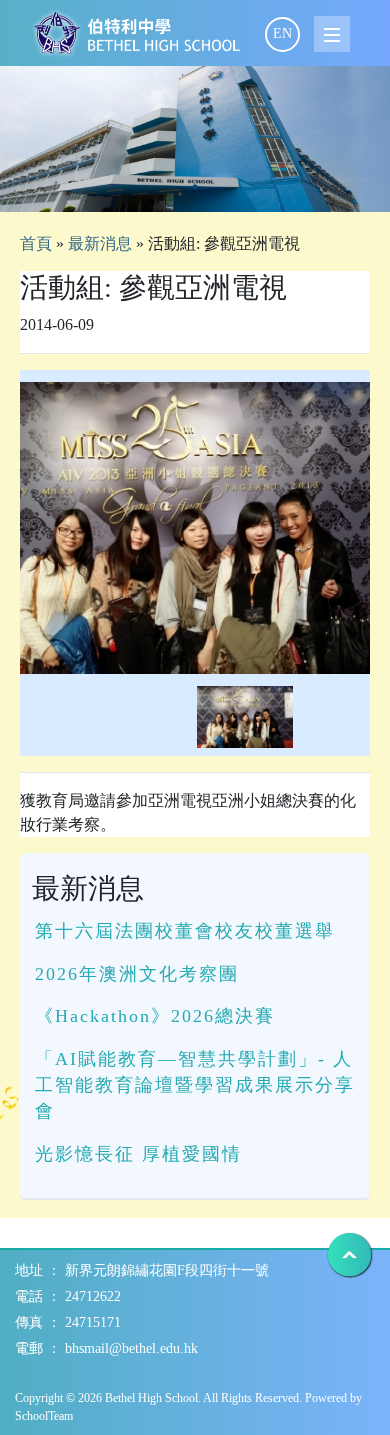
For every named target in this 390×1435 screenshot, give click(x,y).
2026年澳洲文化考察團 (137, 974)
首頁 (36, 243)
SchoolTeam (44, 1416)
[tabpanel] (195, 139)
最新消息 (100, 243)
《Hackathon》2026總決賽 (155, 1016)
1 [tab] (195, 187)
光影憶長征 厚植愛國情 (138, 1154)
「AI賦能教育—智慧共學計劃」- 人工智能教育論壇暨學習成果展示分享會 (195, 1085)
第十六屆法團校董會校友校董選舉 (185, 931)
